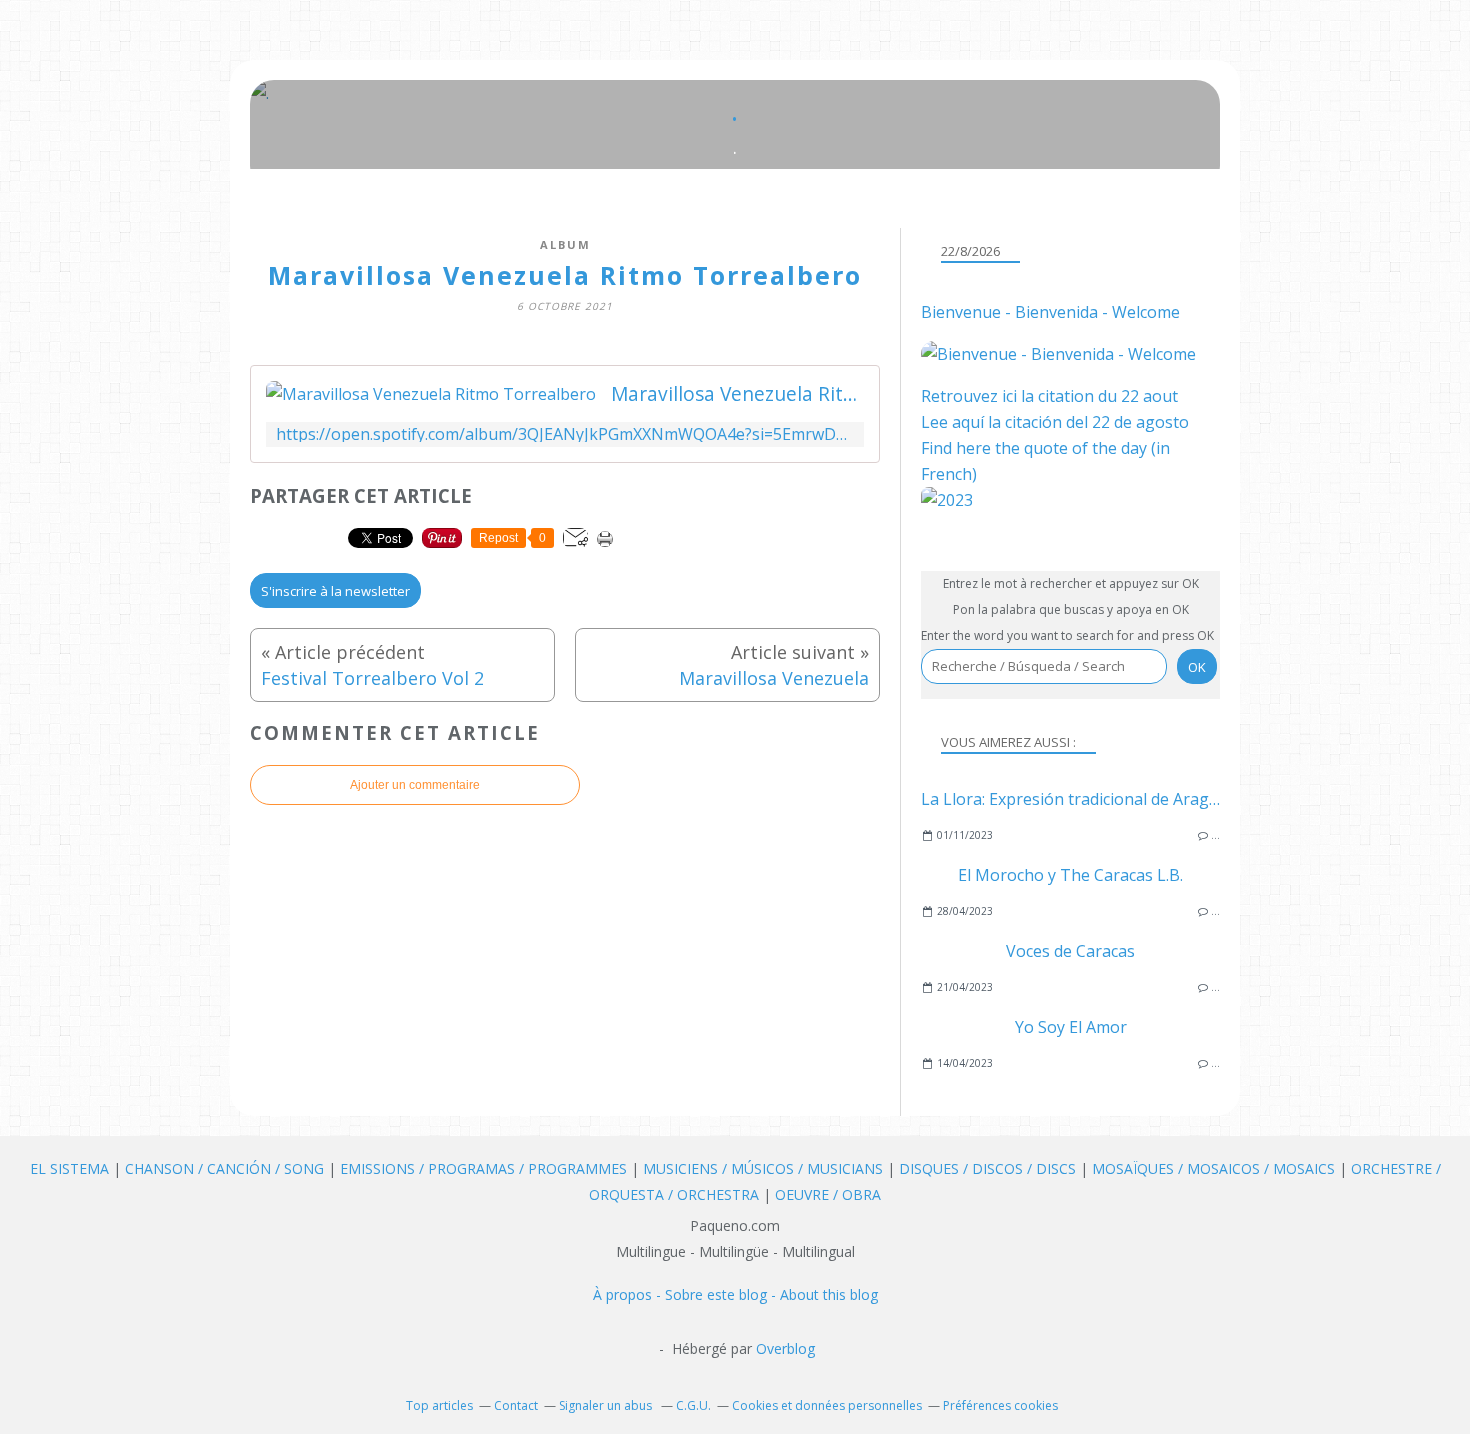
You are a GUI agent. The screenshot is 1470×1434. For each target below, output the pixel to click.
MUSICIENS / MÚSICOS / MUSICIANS (765, 1168)
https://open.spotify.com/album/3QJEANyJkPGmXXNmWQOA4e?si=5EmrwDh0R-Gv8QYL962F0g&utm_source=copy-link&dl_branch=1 (565, 434)
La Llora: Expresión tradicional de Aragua (1074, 799)
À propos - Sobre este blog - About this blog (735, 1294)
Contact (516, 1405)
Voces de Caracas (1070, 951)
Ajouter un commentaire (415, 785)
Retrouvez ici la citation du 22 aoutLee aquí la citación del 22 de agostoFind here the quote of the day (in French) (1055, 435)
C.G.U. (693, 1405)
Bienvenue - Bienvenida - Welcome (1050, 312)
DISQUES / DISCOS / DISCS (989, 1168)
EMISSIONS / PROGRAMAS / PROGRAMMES (483, 1168)
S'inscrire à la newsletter (335, 591)
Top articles (439, 1405)
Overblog (785, 1348)
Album (565, 244)
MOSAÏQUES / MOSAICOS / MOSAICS (1215, 1168)
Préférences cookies (1000, 1405)
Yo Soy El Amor (1071, 1027)
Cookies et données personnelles (827, 1405)
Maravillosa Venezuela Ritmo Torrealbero (737, 394)
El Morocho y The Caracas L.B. (1070, 875)
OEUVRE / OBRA (828, 1194)
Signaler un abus (607, 1405)
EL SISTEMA (69, 1168)
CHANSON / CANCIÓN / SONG (224, 1168)
